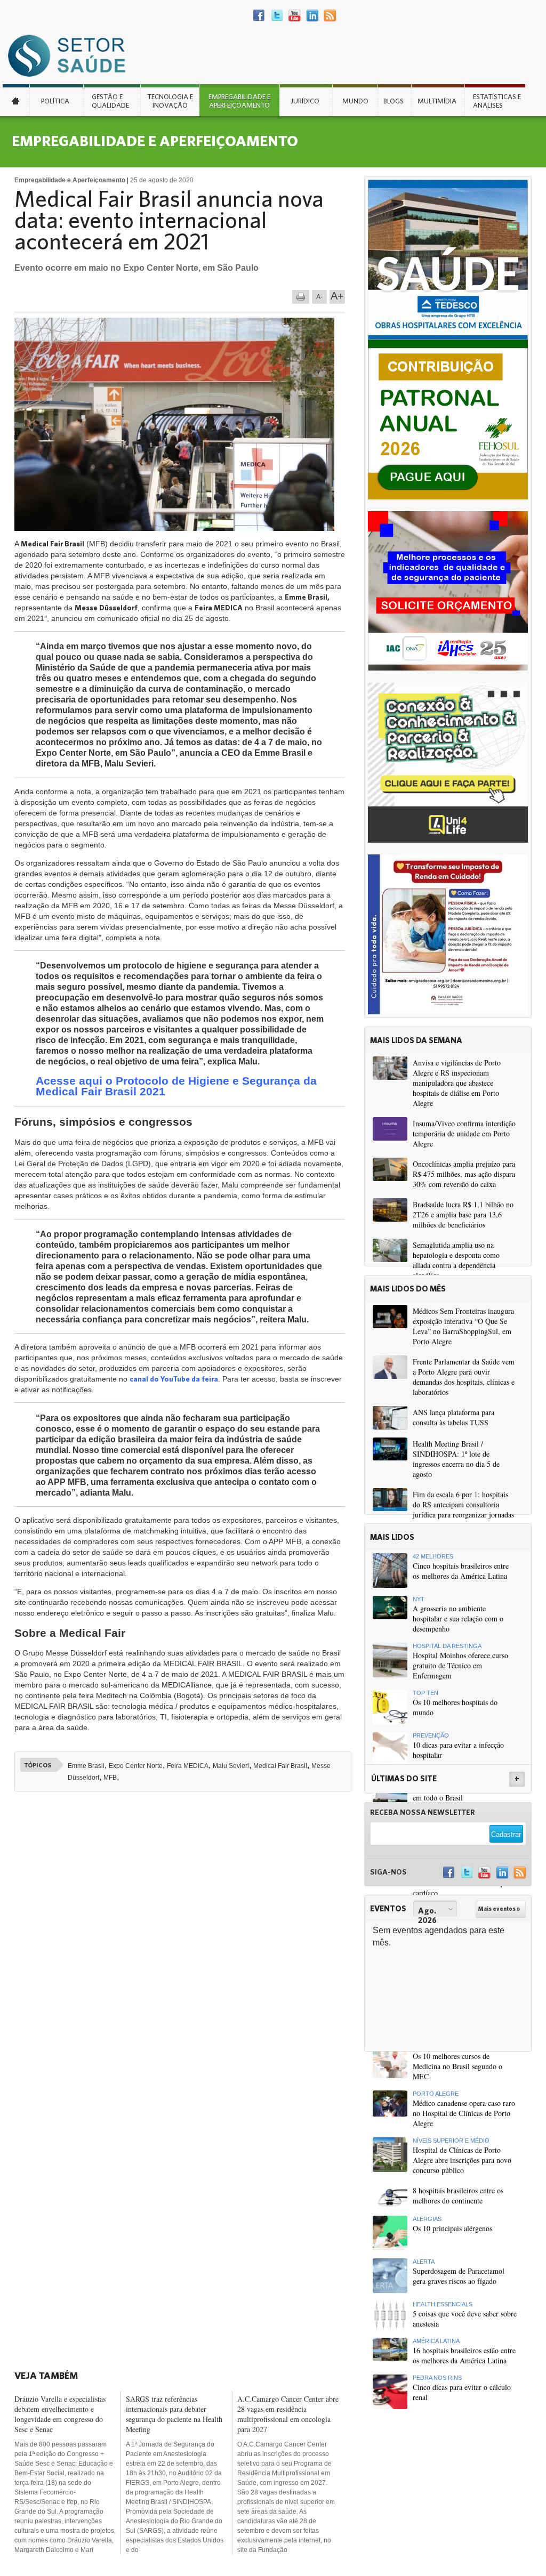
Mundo (355, 101)
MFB (110, 1778)
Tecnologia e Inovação (170, 101)
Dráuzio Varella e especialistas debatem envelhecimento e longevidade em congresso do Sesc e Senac (60, 2414)
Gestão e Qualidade (110, 101)
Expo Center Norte (136, 1766)
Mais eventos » (499, 1909)
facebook (259, 16)
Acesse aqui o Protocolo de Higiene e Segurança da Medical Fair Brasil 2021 (176, 1086)
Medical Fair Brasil (280, 1766)
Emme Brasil (86, 1766)
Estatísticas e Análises (497, 101)
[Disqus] (186, 1947)
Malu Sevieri (231, 1766)
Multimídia (437, 101)
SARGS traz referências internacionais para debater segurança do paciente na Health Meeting (174, 2414)
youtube (295, 16)
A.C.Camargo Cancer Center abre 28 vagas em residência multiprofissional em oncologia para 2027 (288, 2414)
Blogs (394, 101)
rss (330, 16)
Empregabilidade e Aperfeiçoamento (239, 101)
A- (319, 297)
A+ (337, 296)
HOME (16, 100)
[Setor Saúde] (72, 55)
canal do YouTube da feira (174, 1379)
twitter (277, 16)
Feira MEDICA (188, 1766)
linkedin (312, 16)
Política (55, 101)
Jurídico (305, 101)
